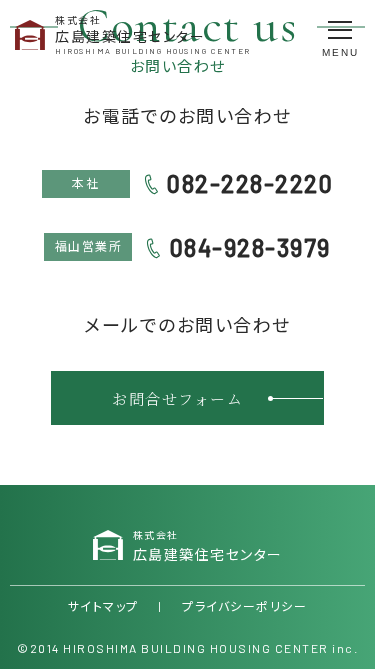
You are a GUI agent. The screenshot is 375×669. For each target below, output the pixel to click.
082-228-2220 (250, 183)
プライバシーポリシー (244, 606)
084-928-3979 (250, 247)
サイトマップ (103, 606)
